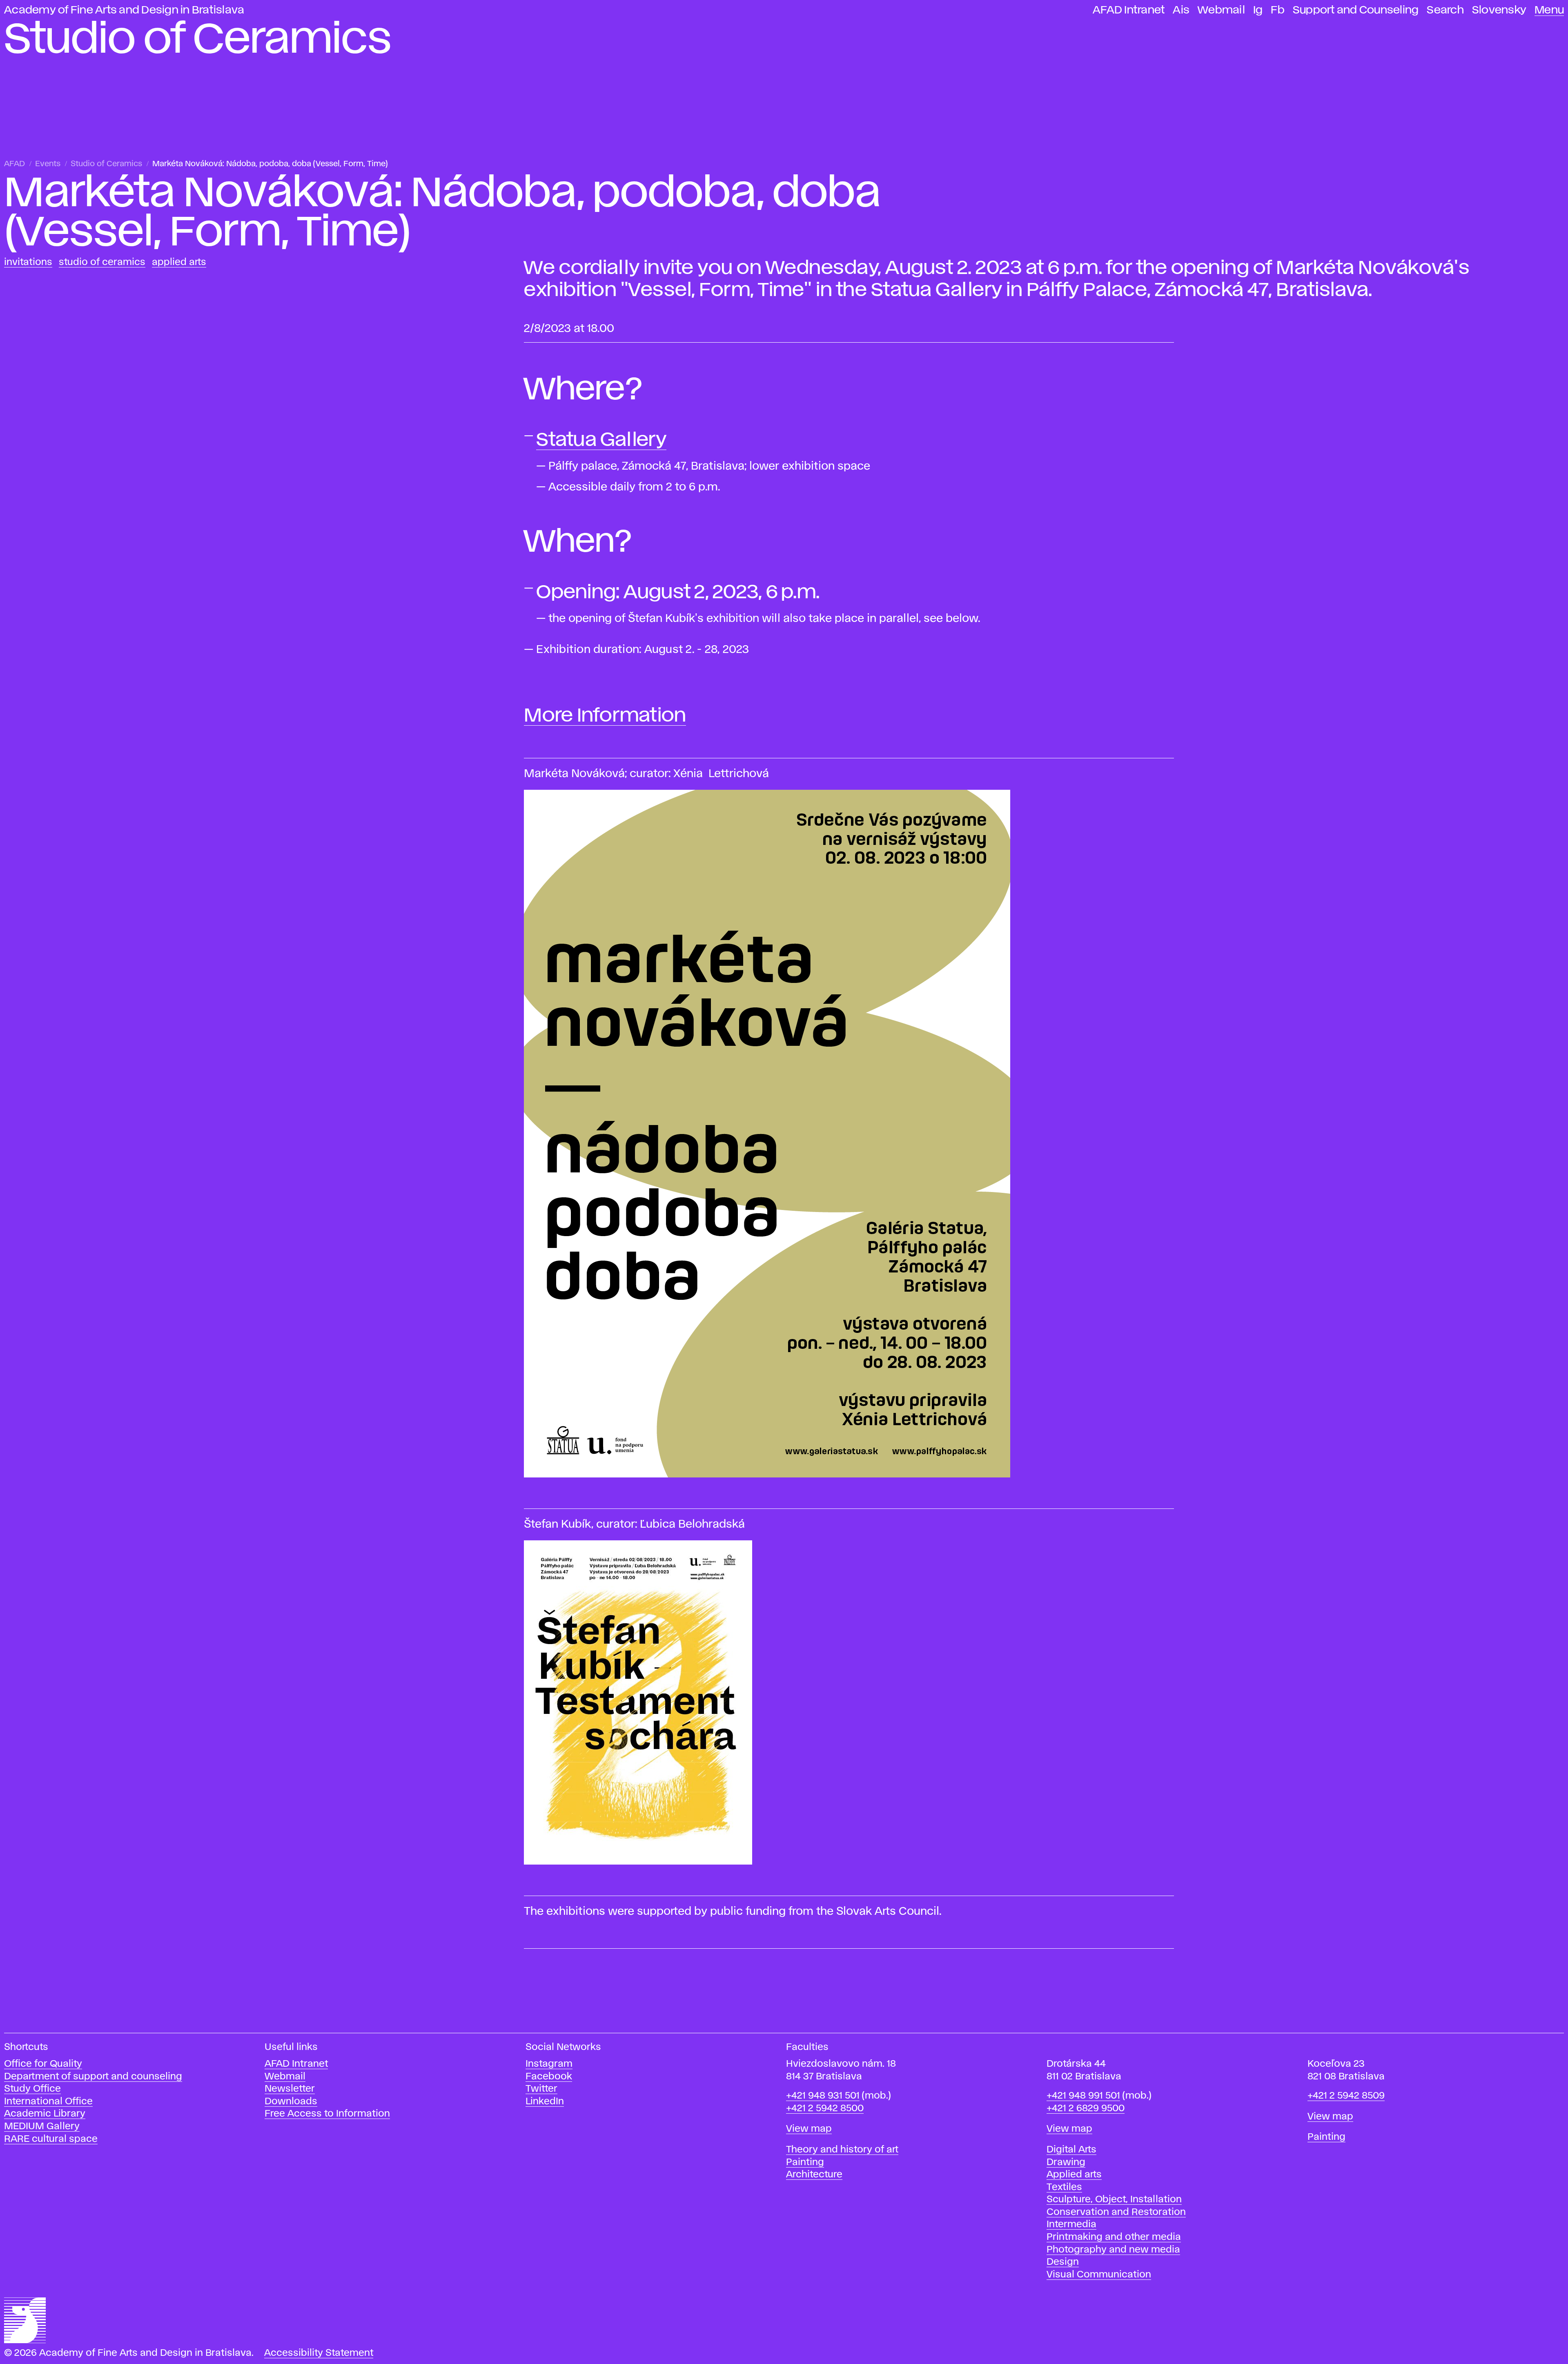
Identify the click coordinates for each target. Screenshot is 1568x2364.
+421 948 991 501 (1083, 2096)
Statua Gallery (601, 440)
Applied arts (1074, 2175)
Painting (805, 2162)
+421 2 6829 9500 (1086, 2109)
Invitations (28, 262)
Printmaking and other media (1114, 2237)
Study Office (32, 2089)
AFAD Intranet (1129, 10)
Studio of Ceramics (106, 164)
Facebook (549, 2077)
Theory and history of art (842, 2150)
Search (1445, 10)
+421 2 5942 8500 (825, 2109)
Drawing (1066, 2162)
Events (48, 164)
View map (809, 2129)
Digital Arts (1071, 2150)
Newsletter (290, 2089)
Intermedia (1071, 2225)
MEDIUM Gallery (42, 2127)
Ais (1181, 10)
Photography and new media (1113, 2250)
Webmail (1221, 10)
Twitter (541, 2089)
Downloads (291, 2102)
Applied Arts (179, 262)
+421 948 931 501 (823, 2096)
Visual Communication (1099, 2275)
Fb (1278, 10)
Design (1063, 2262)
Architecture (814, 2175)
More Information (605, 716)
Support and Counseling (1356, 10)
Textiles (1064, 2187)
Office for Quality (43, 2064)
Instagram (549, 2064)
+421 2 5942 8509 (1346, 2096)
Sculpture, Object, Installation (1114, 2200)
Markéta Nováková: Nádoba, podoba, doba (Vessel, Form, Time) (270, 164)
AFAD (14, 164)
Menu (1549, 10)
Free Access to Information (327, 2114)
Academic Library (45, 2114)
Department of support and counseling (93, 2077)
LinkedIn (545, 2102)
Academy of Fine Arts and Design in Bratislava (124, 10)
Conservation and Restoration (1116, 2212)
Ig (1258, 10)
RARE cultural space (51, 2139)
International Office (48, 2102)
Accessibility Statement (319, 2353)
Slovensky (1499, 10)
